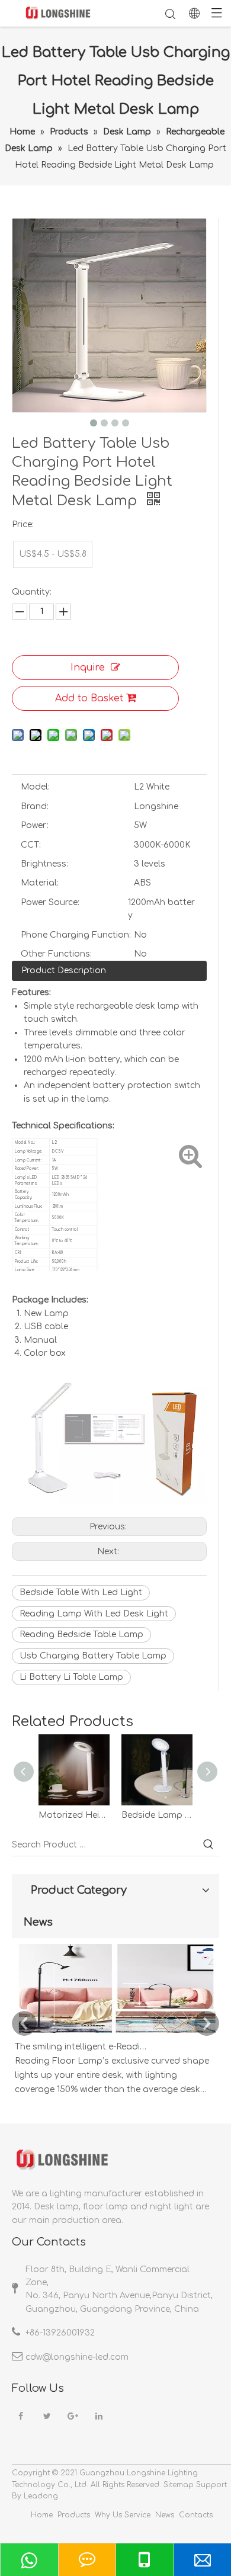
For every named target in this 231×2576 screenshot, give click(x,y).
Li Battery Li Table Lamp (71, 1677)
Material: (40, 883)
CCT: (31, 845)
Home (42, 2515)
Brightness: (44, 864)
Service (137, 2515)
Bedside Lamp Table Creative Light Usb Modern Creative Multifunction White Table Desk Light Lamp (157, 1815)
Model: (35, 787)
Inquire (88, 668)
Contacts (196, 2515)
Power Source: (50, 902)
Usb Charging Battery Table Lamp (93, 1656)
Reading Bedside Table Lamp (81, 1635)
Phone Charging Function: (76, 935)
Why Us (108, 2515)
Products (74, 2515)
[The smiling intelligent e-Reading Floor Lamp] (115, 2033)
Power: (35, 825)
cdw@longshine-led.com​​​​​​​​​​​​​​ (77, 2357)
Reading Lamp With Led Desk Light (94, 1614)
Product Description (64, 971)
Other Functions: (56, 954)
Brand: (35, 806)
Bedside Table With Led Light (81, 1592)
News (165, 2515)
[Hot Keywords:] (208, 1845)
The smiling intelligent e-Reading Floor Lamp (82, 2047)
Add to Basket (89, 698)
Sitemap (179, 2485)
